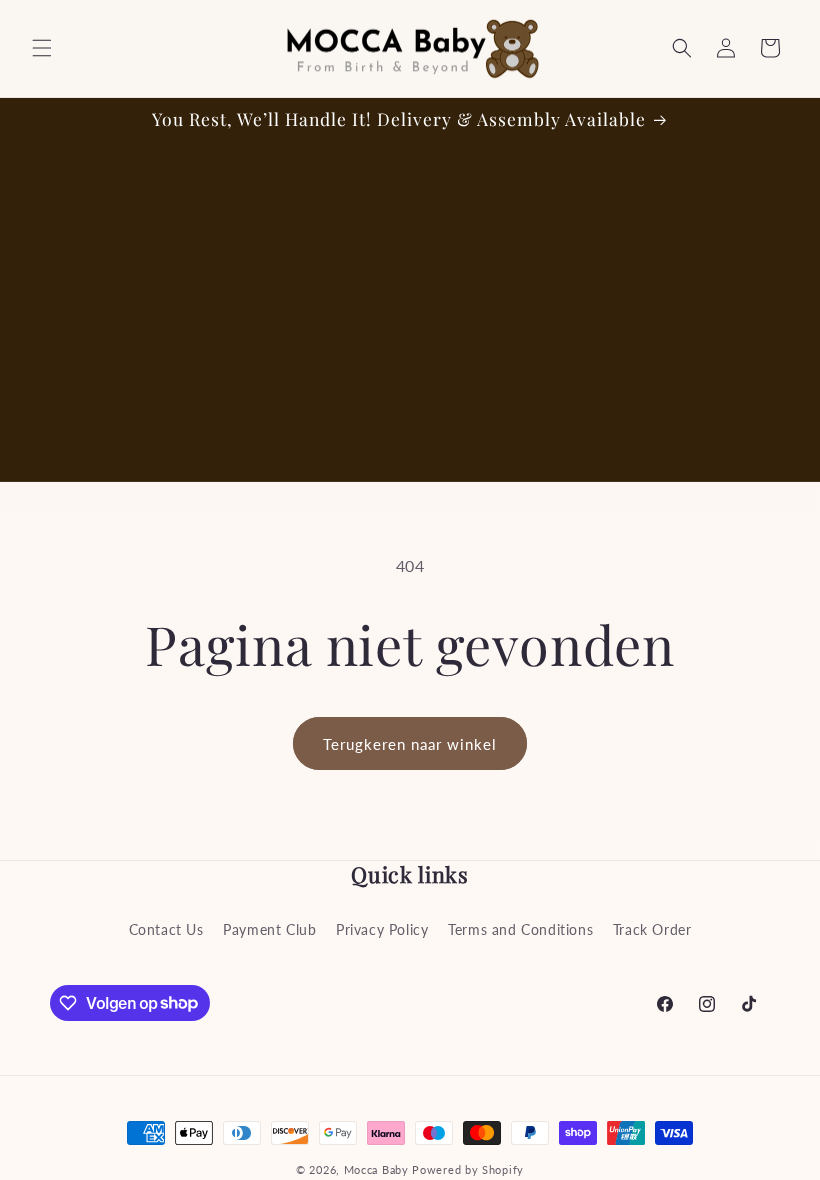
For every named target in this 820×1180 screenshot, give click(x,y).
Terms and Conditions (520, 929)
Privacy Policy (382, 929)
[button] (42, 48)
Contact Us (166, 929)
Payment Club (269, 929)
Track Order (652, 929)
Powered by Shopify (468, 1169)
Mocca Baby (376, 1169)
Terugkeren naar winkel (410, 744)
